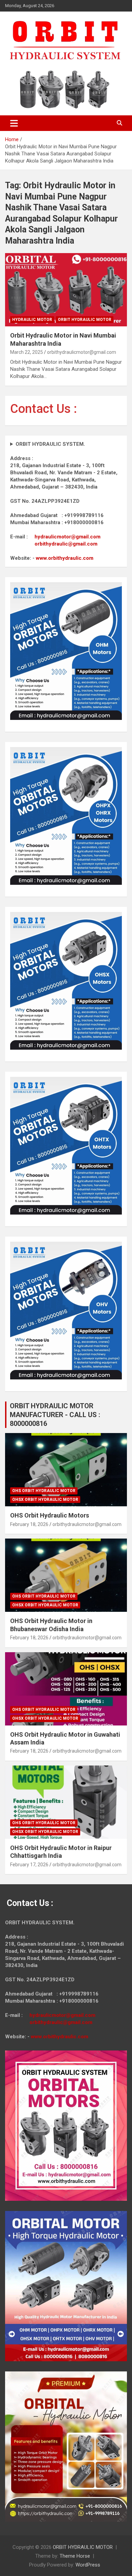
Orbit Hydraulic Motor (85, 320)
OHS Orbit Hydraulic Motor (44, 1491)
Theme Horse (75, 2556)
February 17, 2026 (29, 1865)
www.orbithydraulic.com (65, 558)
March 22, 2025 (27, 352)
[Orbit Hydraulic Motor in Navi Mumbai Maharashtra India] (66, 290)
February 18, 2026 (29, 1524)
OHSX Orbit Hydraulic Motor (45, 1500)
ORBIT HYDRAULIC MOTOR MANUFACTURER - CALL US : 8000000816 (55, 1415)
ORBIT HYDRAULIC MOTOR (83, 2547)
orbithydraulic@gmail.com (66, 544)
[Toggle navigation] (14, 123)
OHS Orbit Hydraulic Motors (50, 1515)
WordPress (88, 2565)
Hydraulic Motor (32, 320)
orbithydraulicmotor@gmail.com (82, 352)
